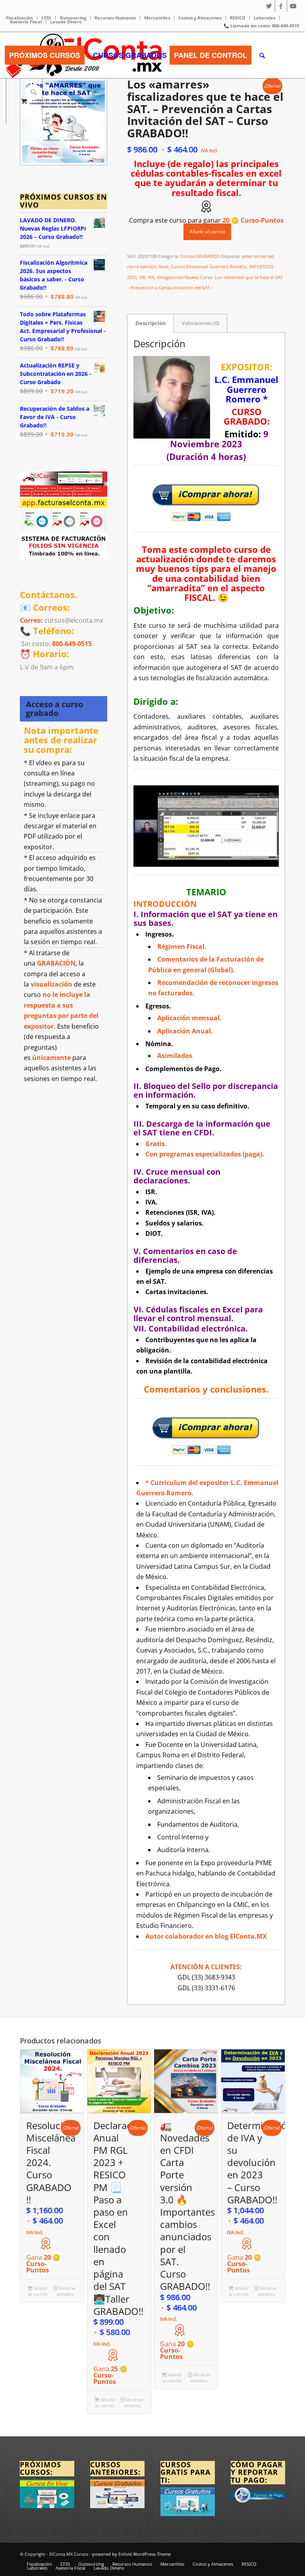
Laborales (264, 18)
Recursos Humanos (115, 18)
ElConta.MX (248, 1936)
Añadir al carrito (207, 232)
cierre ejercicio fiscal (148, 266)
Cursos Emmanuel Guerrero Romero (209, 266)
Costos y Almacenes (200, 18)
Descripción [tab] (151, 323)
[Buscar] (262, 55)
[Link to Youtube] (293, 6)
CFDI (46, 18)
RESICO (238, 18)
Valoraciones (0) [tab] (201, 323)
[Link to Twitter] (269, 6)
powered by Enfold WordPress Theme (131, 2554)
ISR (142, 277)
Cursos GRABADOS (200, 256)
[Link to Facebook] (281, 6)
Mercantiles (157, 18)
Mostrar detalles (67, 2291)
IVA (151, 277)
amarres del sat (258, 256)
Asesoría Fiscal (26, 22)
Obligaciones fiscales (178, 277)
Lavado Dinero (66, 22)
